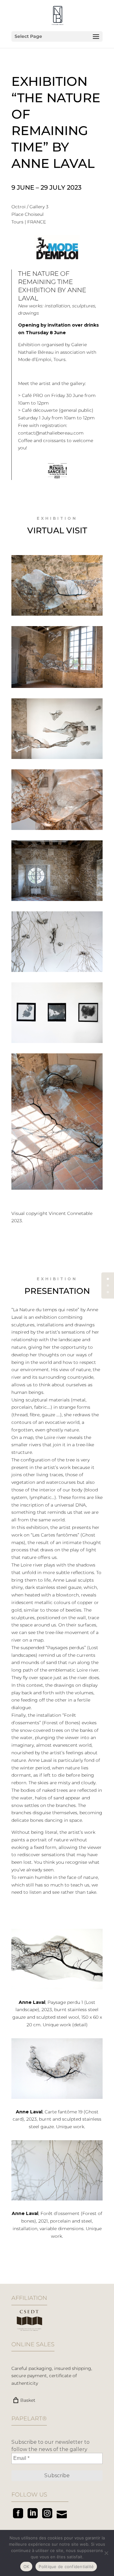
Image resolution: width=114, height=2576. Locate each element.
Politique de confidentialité (66, 2567)
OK (26, 2567)
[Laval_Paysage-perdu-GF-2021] (57, 616)
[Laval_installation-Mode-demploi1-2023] (57, 688)
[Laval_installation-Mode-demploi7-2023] (57, 1190)
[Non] (106, 2553)
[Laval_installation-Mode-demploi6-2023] (57, 972)
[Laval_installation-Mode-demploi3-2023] (57, 759)
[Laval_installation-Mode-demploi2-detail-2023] (57, 830)
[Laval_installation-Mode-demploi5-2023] (57, 901)
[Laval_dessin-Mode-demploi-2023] (57, 1043)
